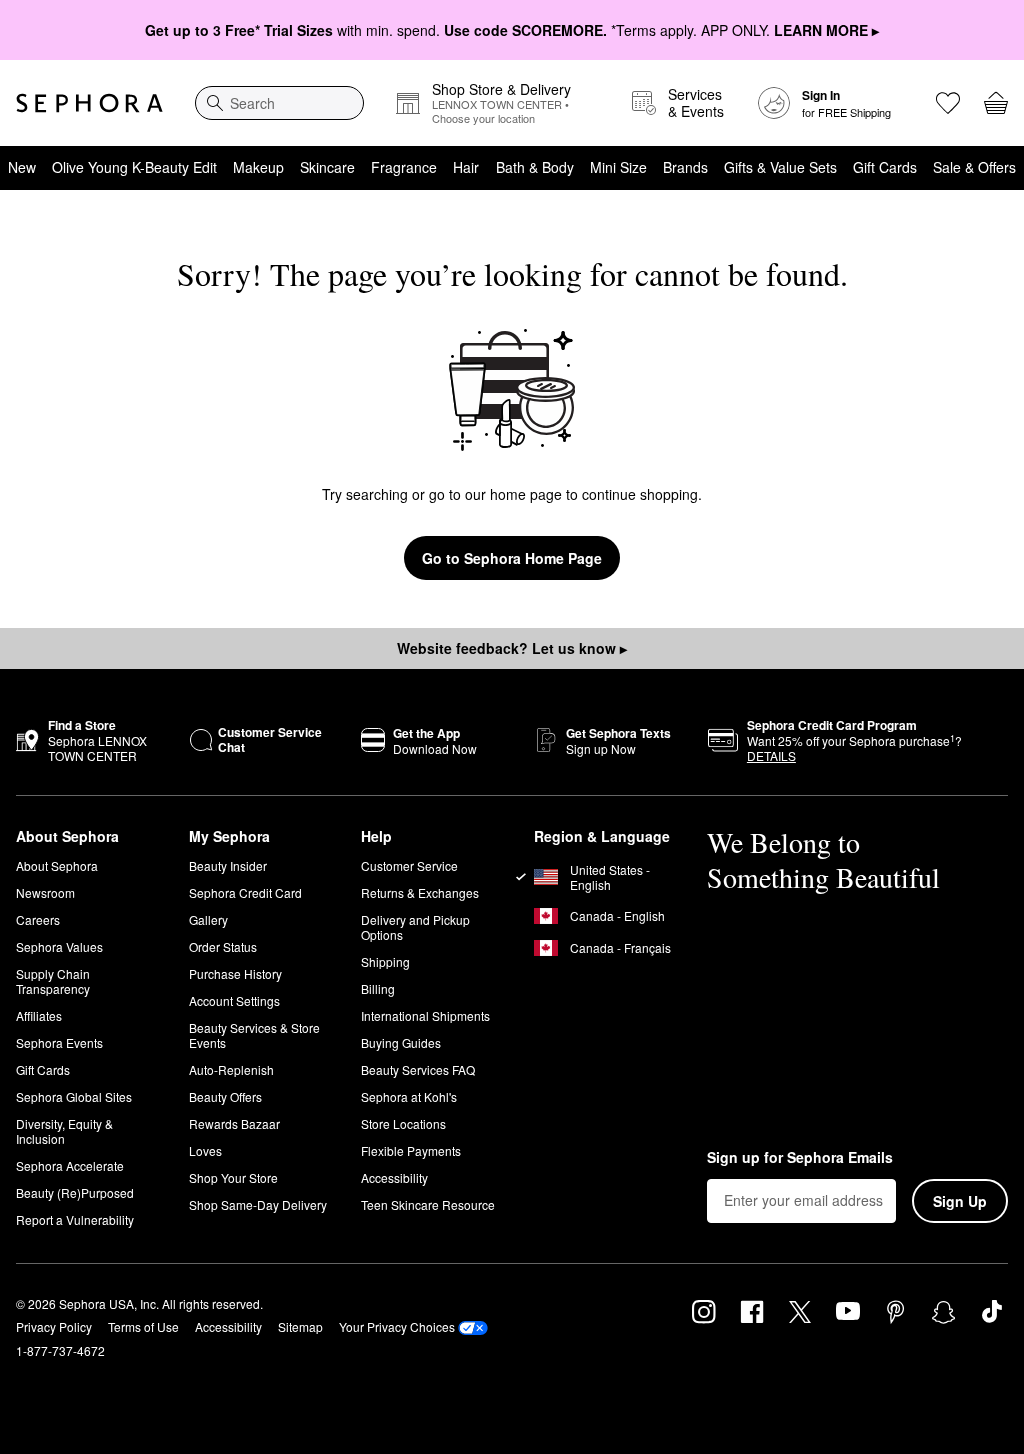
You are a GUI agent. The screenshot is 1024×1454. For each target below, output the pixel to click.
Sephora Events (59, 1042)
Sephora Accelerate (70, 1165)
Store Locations (403, 1123)
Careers (38, 919)
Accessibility (394, 1177)
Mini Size (618, 167)
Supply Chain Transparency (53, 981)
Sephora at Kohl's (409, 1096)
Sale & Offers (974, 167)
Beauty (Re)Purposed (75, 1192)
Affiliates (39, 1015)
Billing (378, 988)
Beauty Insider (228, 865)
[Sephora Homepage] (89, 103)
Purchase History (235, 973)
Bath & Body (535, 167)
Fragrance (404, 167)
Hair (466, 167)
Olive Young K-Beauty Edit (134, 167)
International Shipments (425, 1015)
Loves (205, 1150)
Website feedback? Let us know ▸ (512, 648)
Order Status (223, 946)
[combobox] (279, 103)
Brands (685, 167)
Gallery (208, 919)
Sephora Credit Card (245, 892)
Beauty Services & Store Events (254, 1035)
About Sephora (57, 865)
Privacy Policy (54, 1326)
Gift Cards (885, 167)
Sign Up (960, 1201)
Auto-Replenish (231, 1069)
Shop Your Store (233, 1177)
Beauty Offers (225, 1096)
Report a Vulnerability (75, 1219)
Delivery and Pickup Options (415, 927)
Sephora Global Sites (74, 1096)
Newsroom (45, 892)
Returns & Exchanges (420, 892)
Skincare (327, 167)
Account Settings (234, 1000)
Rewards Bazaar (234, 1123)
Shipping (385, 961)
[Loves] (948, 103)
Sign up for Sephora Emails (800, 1158)
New (22, 167)
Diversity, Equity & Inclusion (64, 1131)
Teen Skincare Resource (428, 1204)
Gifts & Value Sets (780, 167)
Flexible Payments (411, 1150)
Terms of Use (143, 1326)
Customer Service (409, 865)
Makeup (258, 167)
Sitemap (300, 1326)
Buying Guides (401, 1042)
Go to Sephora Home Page (512, 558)
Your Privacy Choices (397, 1326)
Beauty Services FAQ (418, 1069)
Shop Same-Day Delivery (258, 1204)
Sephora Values (59, 946)
